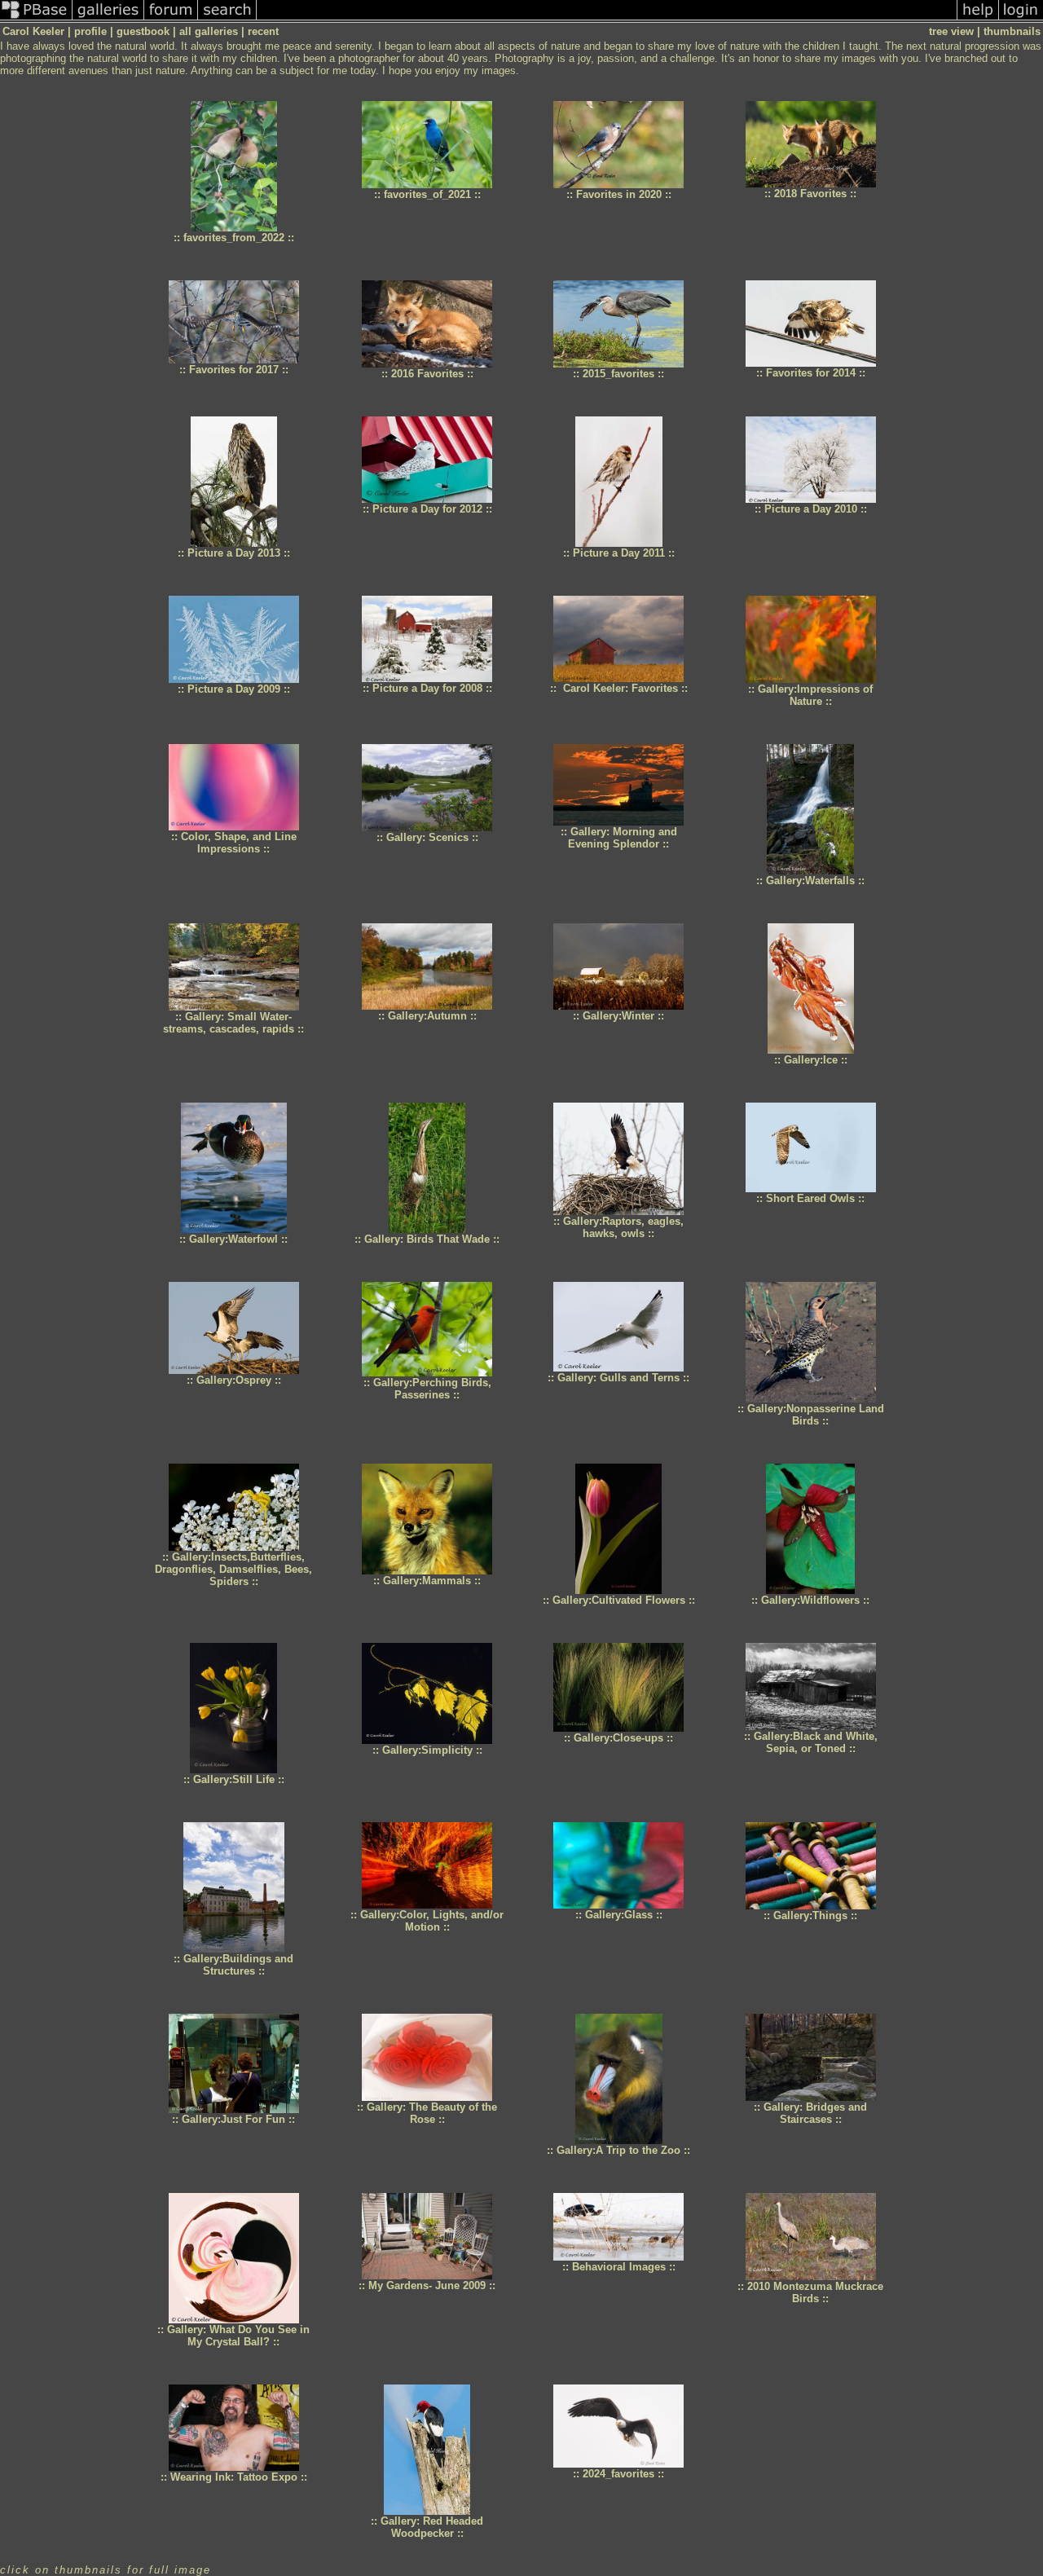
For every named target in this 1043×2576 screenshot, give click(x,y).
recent (263, 31)
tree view (951, 31)
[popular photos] (607, 19)
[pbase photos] (36, 19)
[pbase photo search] (227, 19)
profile (90, 31)
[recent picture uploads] (108, 19)
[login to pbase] (1021, 19)
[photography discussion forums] (171, 19)
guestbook (143, 31)
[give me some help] (978, 19)
